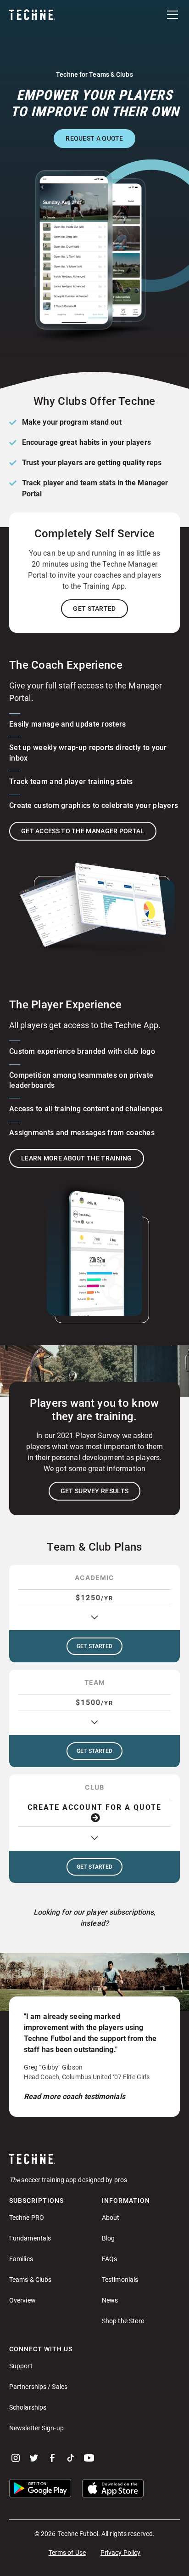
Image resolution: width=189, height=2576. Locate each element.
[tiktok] (71, 2458)
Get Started (94, 608)
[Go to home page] (94, 2159)
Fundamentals (30, 2238)
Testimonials (120, 2280)
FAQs (109, 2259)
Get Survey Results (94, 1491)
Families (21, 2259)
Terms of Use (67, 2553)
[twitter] (34, 2458)
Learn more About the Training (77, 1158)
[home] (32, 15)
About (111, 2218)
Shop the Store (123, 2321)
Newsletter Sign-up (36, 2428)
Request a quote (94, 138)
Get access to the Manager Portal (83, 831)
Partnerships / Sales (38, 2387)
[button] (171, 15)
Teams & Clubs (30, 2280)
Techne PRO (27, 2218)
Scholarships (28, 2407)
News (110, 2300)
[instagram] (16, 2458)
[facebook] (52, 2458)
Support (21, 2366)
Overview (22, 2300)
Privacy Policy (120, 2553)
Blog (108, 2238)
